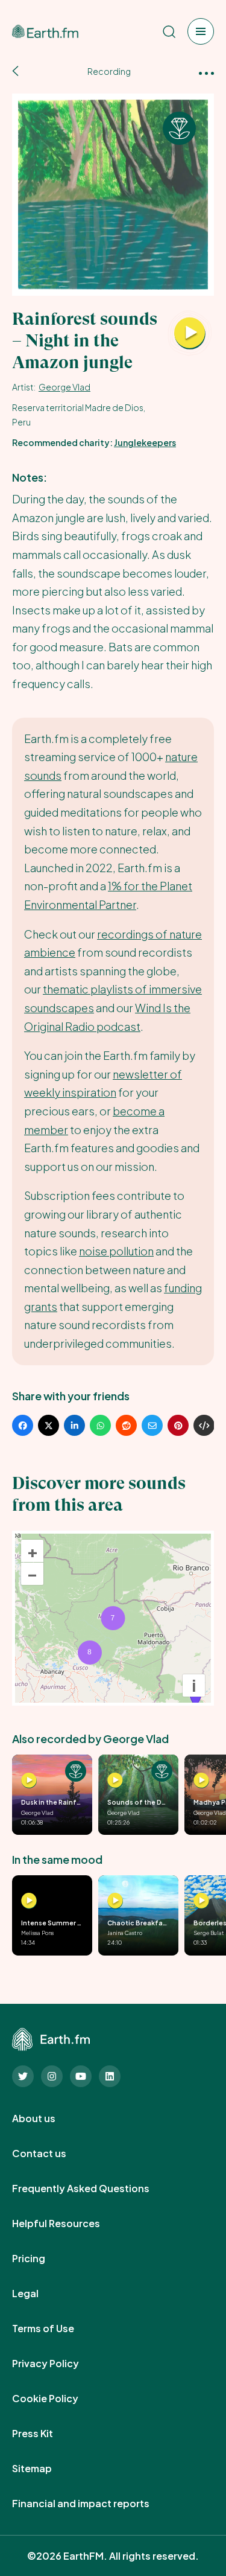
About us (47, 2119)
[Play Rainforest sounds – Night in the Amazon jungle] (190, 334)
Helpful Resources (69, 2224)
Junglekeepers (145, 442)
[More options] (206, 72)
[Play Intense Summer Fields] (29, 1901)
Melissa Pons (37, 1933)
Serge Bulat (209, 1933)
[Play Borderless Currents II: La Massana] (201, 1901)
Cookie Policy (58, 2399)
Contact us (52, 2154)
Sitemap (45, 2469)
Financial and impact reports (94, 2504)
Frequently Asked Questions (94, 2189)
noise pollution (116, 1251)
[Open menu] (201, 31)
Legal (39, 2294)
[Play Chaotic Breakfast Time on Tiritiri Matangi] (115, 1901)
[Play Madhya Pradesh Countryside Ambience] (201, 1781)
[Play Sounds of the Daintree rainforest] (115, 1781)
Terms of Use (56, 2329)
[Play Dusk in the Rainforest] (29, 1781)
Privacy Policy (59, 2364)
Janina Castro (125, 1933)
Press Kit (46, 2434)
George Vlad (64, 387)
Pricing (42, 2259)
